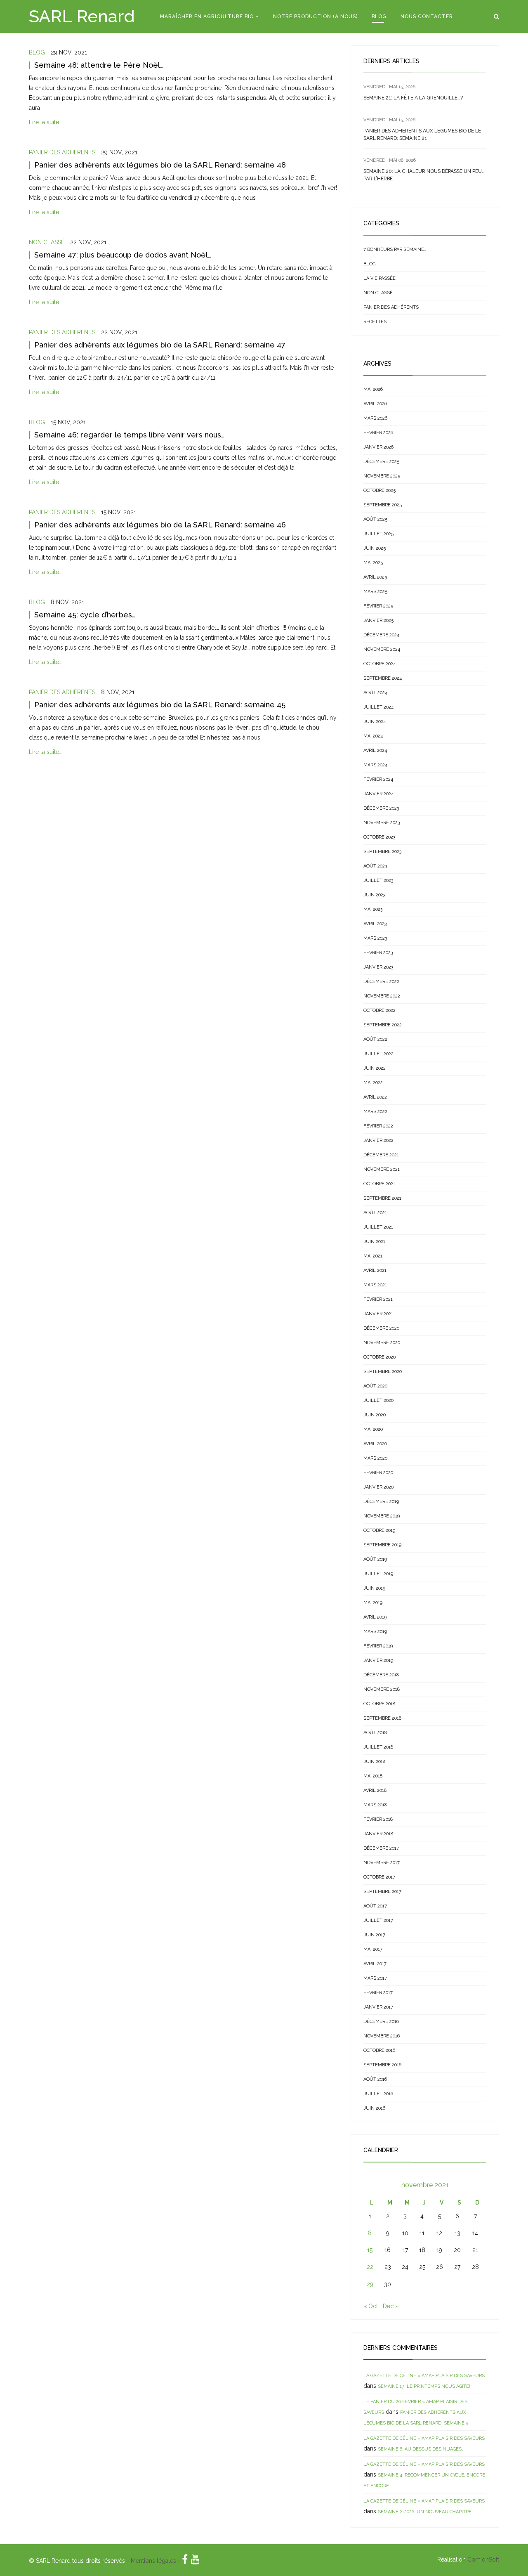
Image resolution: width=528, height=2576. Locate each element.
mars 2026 (375, 418)
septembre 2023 (382, 852)
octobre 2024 (379, 664)
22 (370, 2267)
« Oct (371, 2306)
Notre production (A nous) (315, 17)
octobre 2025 (379, 490)
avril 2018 (375, 1790)
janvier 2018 (378, 1834)
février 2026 (378, 433)
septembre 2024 (383, 678)
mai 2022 (373, 1083)
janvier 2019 (378, 1660)
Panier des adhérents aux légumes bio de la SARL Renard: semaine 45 (160, 705)
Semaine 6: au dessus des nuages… (421, 2449)
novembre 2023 (382, 823)
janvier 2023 (378, 967)
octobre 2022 (379, 1010)
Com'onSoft (483, 2559)
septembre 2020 (383, 1372)
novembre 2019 (382, 1516)
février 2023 (378, 953)
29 (370, 2284)
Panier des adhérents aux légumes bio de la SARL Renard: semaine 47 (160, 345)
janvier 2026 (378, 447)
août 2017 (375, 1906)
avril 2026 (375, 404)
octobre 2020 (379, 1357)
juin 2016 (374, 2108)
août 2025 (375, 519)
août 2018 (375, 1733)
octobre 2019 (379, 1530)
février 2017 (378, 1993)
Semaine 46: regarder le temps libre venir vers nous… (130, 435)
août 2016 (375, 2079)
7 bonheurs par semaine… (395, 249)
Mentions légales (153, 2561)
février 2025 (378, 606)
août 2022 (375, 1039)
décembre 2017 (381, 1848)
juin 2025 (375, 548)
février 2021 (378, 1299)
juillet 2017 (378, 1920)
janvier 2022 (378, 1140)
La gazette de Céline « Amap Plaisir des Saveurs (424, 2376)
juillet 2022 (378, 1054)
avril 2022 (375, 1097)
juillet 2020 (378, 1400)
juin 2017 (374, 1935)
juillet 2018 (378, 1747)
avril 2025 (375, 577)
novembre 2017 (382, 1863)
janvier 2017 (378, 2007)
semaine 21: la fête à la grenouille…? (413, 98)
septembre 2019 (382, 1545)
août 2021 (375, 1213)
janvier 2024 (378, 794)
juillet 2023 (378, 880)
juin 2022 (375, 1068)
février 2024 (378, 779)
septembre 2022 (383, 1025)
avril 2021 (375, 1270)
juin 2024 (375, 722)
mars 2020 (375, 1458)
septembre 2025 (383, 505)
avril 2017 (375, 1964)
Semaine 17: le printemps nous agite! (424, 2386)
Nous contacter (427, 17)
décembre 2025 (381, 462)
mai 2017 (373, 1949)
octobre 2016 (379, 2050)
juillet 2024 (378, 707)
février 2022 (378, 1126)
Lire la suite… (45, 122)
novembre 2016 (382, 2036)
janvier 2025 (378, 620)
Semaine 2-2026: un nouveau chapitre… (426, 2512)
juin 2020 (375, 1415)
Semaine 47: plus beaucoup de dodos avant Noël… (123, 255)
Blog (379, 17)
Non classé (47, 242)
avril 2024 (375, 750)
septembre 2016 (382, 2065)
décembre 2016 (381, 2022)
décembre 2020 (381, 1328)
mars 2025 (375, 592)
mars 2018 (375, 1805)
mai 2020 (373, 1429)
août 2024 (375, 693)
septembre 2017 (382, 1892)
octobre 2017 (379, 1877)
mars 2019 (375, 1632)
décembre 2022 (381, 982)
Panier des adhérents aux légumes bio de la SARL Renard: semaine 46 (160, 525)
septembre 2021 (382, 1198)
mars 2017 (375, 1978)
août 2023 (375, 866)
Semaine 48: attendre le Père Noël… (99, 65)
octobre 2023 (379, 837)
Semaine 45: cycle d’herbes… (85, 615)
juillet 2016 (378, 2094)
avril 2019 (375, 1617)
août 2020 (375, 1386)
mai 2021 (373, 1256)
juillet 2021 (378, 1227)
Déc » (391, 2306)
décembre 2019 (381, 1502)
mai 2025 (373, 563)
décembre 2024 (381, 635)
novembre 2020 (382, 1343)
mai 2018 (373, 1776)
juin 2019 (374, 1588)
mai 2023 (373, 909)
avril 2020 (375, 1444)
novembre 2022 (382, 996)
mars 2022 (375, 1112)
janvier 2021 (378, 1314)
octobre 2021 (379, 1184)
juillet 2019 (378, 1574)
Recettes (375, 322)
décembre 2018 (381, 1675)
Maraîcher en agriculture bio (207, 17)
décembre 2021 (381, 1155)
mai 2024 (373, 736)
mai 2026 (373, 389)
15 (370, 2250)
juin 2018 (374, 1762)
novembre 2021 (382, 1169)
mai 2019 (373, 1603)
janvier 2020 (378, 1487)
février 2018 (378, 1819)
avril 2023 (375, 924)
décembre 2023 (381, 808)
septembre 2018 (382, 1718)
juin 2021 (374, 1242)
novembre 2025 (382, 476)
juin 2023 (374, 895)
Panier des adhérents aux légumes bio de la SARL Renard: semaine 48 (160, 165)
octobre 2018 (379, 1704)
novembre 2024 (382, 649)
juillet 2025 (378, 534)
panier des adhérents (62, 152)
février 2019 (378, 1646)
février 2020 (378, 1473)
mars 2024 (375, 765)
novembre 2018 (382, 1689)
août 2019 (375, 1559)
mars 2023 (375, 938)
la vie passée (379, 278)
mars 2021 (375, 1285)
